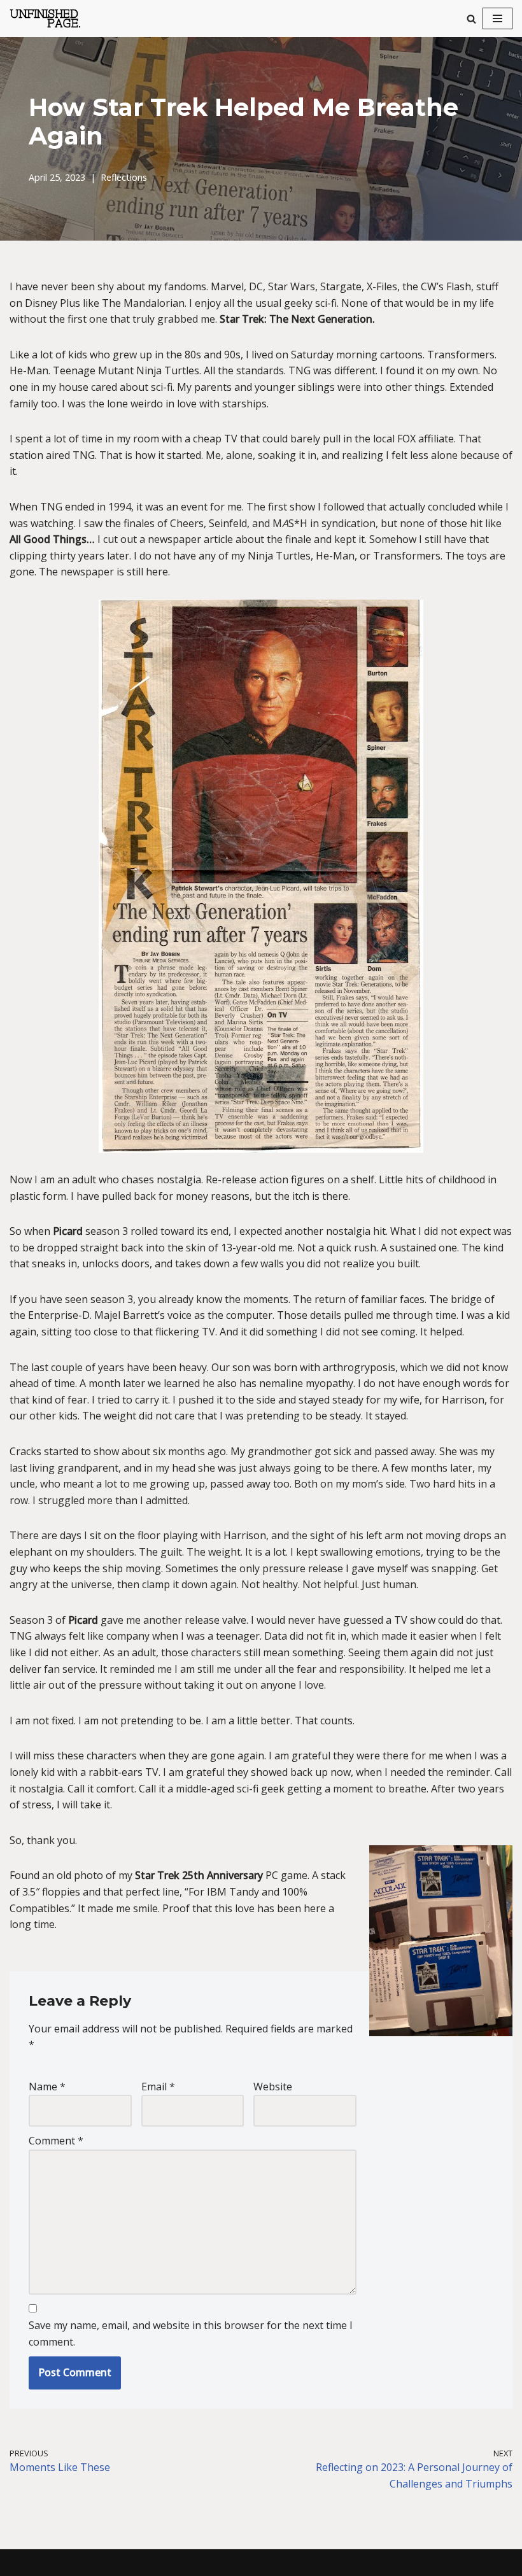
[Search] (471, 19)
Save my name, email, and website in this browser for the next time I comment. (191, 2333)
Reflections (124, 177)
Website (273, 2087)
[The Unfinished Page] (51, 18)
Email (158, 2087)
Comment (56, 2141)
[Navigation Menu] (497, 18)
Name (47, 2087)
